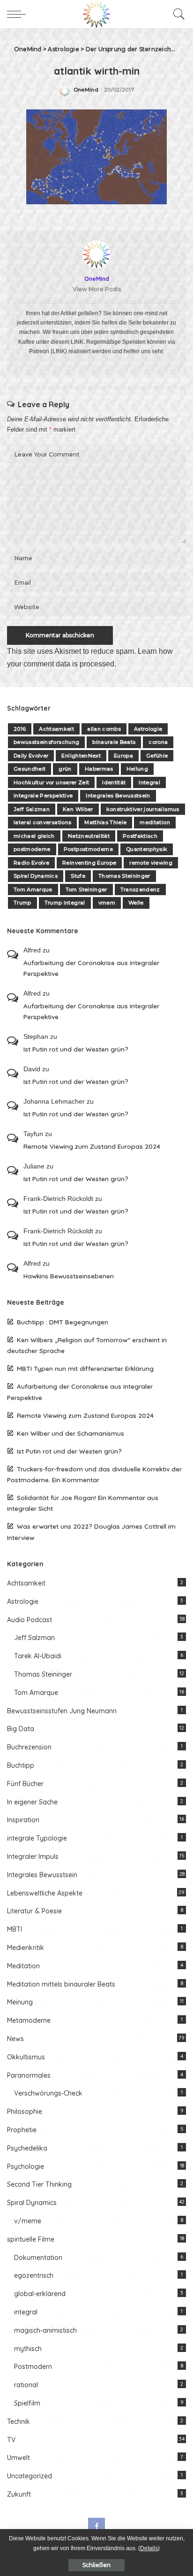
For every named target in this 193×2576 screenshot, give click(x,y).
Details (149, 2548)
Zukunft (19, 2494)
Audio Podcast (30, 1620)
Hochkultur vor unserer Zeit (51, 782)
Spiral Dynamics (36, 876)
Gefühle (157, 756)
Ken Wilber (78, 809)
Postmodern (33, 2367)
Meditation (23, 1966)
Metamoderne (29, 2020)
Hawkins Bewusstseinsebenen (69, 1276)
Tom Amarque (33, 890)
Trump (22, 903)
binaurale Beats (114, 742)
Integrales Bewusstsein (118, 796)
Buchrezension (29, 1747)
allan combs (104, 729)
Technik (19, 2421)
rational (26, 2385)
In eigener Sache (32, 1802)
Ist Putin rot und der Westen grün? (76, 1049)
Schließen (96, 2565)
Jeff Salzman (32, 809)
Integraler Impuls (33, 1857)
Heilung (137, 769)
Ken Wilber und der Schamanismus (71, 1433)
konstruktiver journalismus (143, 809)
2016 (20, 729)
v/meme (28, 2221)
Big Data (21, 1729)
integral (26, 2312)
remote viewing (151, 863)
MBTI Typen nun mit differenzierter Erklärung (85, 1368)
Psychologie (26, 2166)
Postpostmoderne (88, 849)
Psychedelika (27, 2148)
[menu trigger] (19, 14)
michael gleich (34, 836)
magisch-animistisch (45, 2330)
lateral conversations (42, 822)
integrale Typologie (37, 1838)
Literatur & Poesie (34, 1911)
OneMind (86, 90)
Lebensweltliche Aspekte (45, 1893)
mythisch (28, 2349)
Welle (136, 903)
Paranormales (29, 2075)
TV (11, 2440)
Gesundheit (30, 769)
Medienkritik (26, 1948)
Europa (123, 756)
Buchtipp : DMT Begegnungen (63, 1322)
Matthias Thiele (105, 822)
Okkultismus (26, 2057)
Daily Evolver (31, 756)
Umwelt (19, 2458)
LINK (77, 342)
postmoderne (32, 849)
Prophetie (22, 2130)
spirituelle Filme (31, 2239)
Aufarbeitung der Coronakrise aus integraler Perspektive (91, 968)
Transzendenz (140, 890)
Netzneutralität (89, 836)
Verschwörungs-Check (48, 2093)
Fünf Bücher (25, 1784)
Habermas (99, 769)
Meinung (20, 2002)
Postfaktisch (140, 836)
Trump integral (65, 903)
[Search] (177, 14)
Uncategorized (30, 2476)
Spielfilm (27, 2403)
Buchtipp (21, 1765)
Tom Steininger (86, 890)
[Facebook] (96, 2526)
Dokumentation (38, 2258)
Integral (149, 782)
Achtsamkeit (56, 729)
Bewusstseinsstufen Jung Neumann (62, 1711)
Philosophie (25, 2112)
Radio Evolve (31, 863)
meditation (155, 822)
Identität (114, 782)
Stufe (78, 876)
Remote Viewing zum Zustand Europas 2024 (92, 1146)
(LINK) (59, 351)
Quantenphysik (147, 849)
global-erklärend (40, 2294)
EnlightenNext (81, 756)
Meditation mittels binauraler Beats (61, 1984)
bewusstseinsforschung (46, 742)
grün (65, 769)
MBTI (15, 1929)
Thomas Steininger (124, 876)
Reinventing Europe (89, 863)
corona (158, 742)
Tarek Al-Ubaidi (38, 1656)
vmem (107, 903)
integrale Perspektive (43, 796)
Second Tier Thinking (39, 2184)
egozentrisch (34, 2275)
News (15, 2039)
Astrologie (148, 729)
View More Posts (97, 289)
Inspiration (23, 1820)
